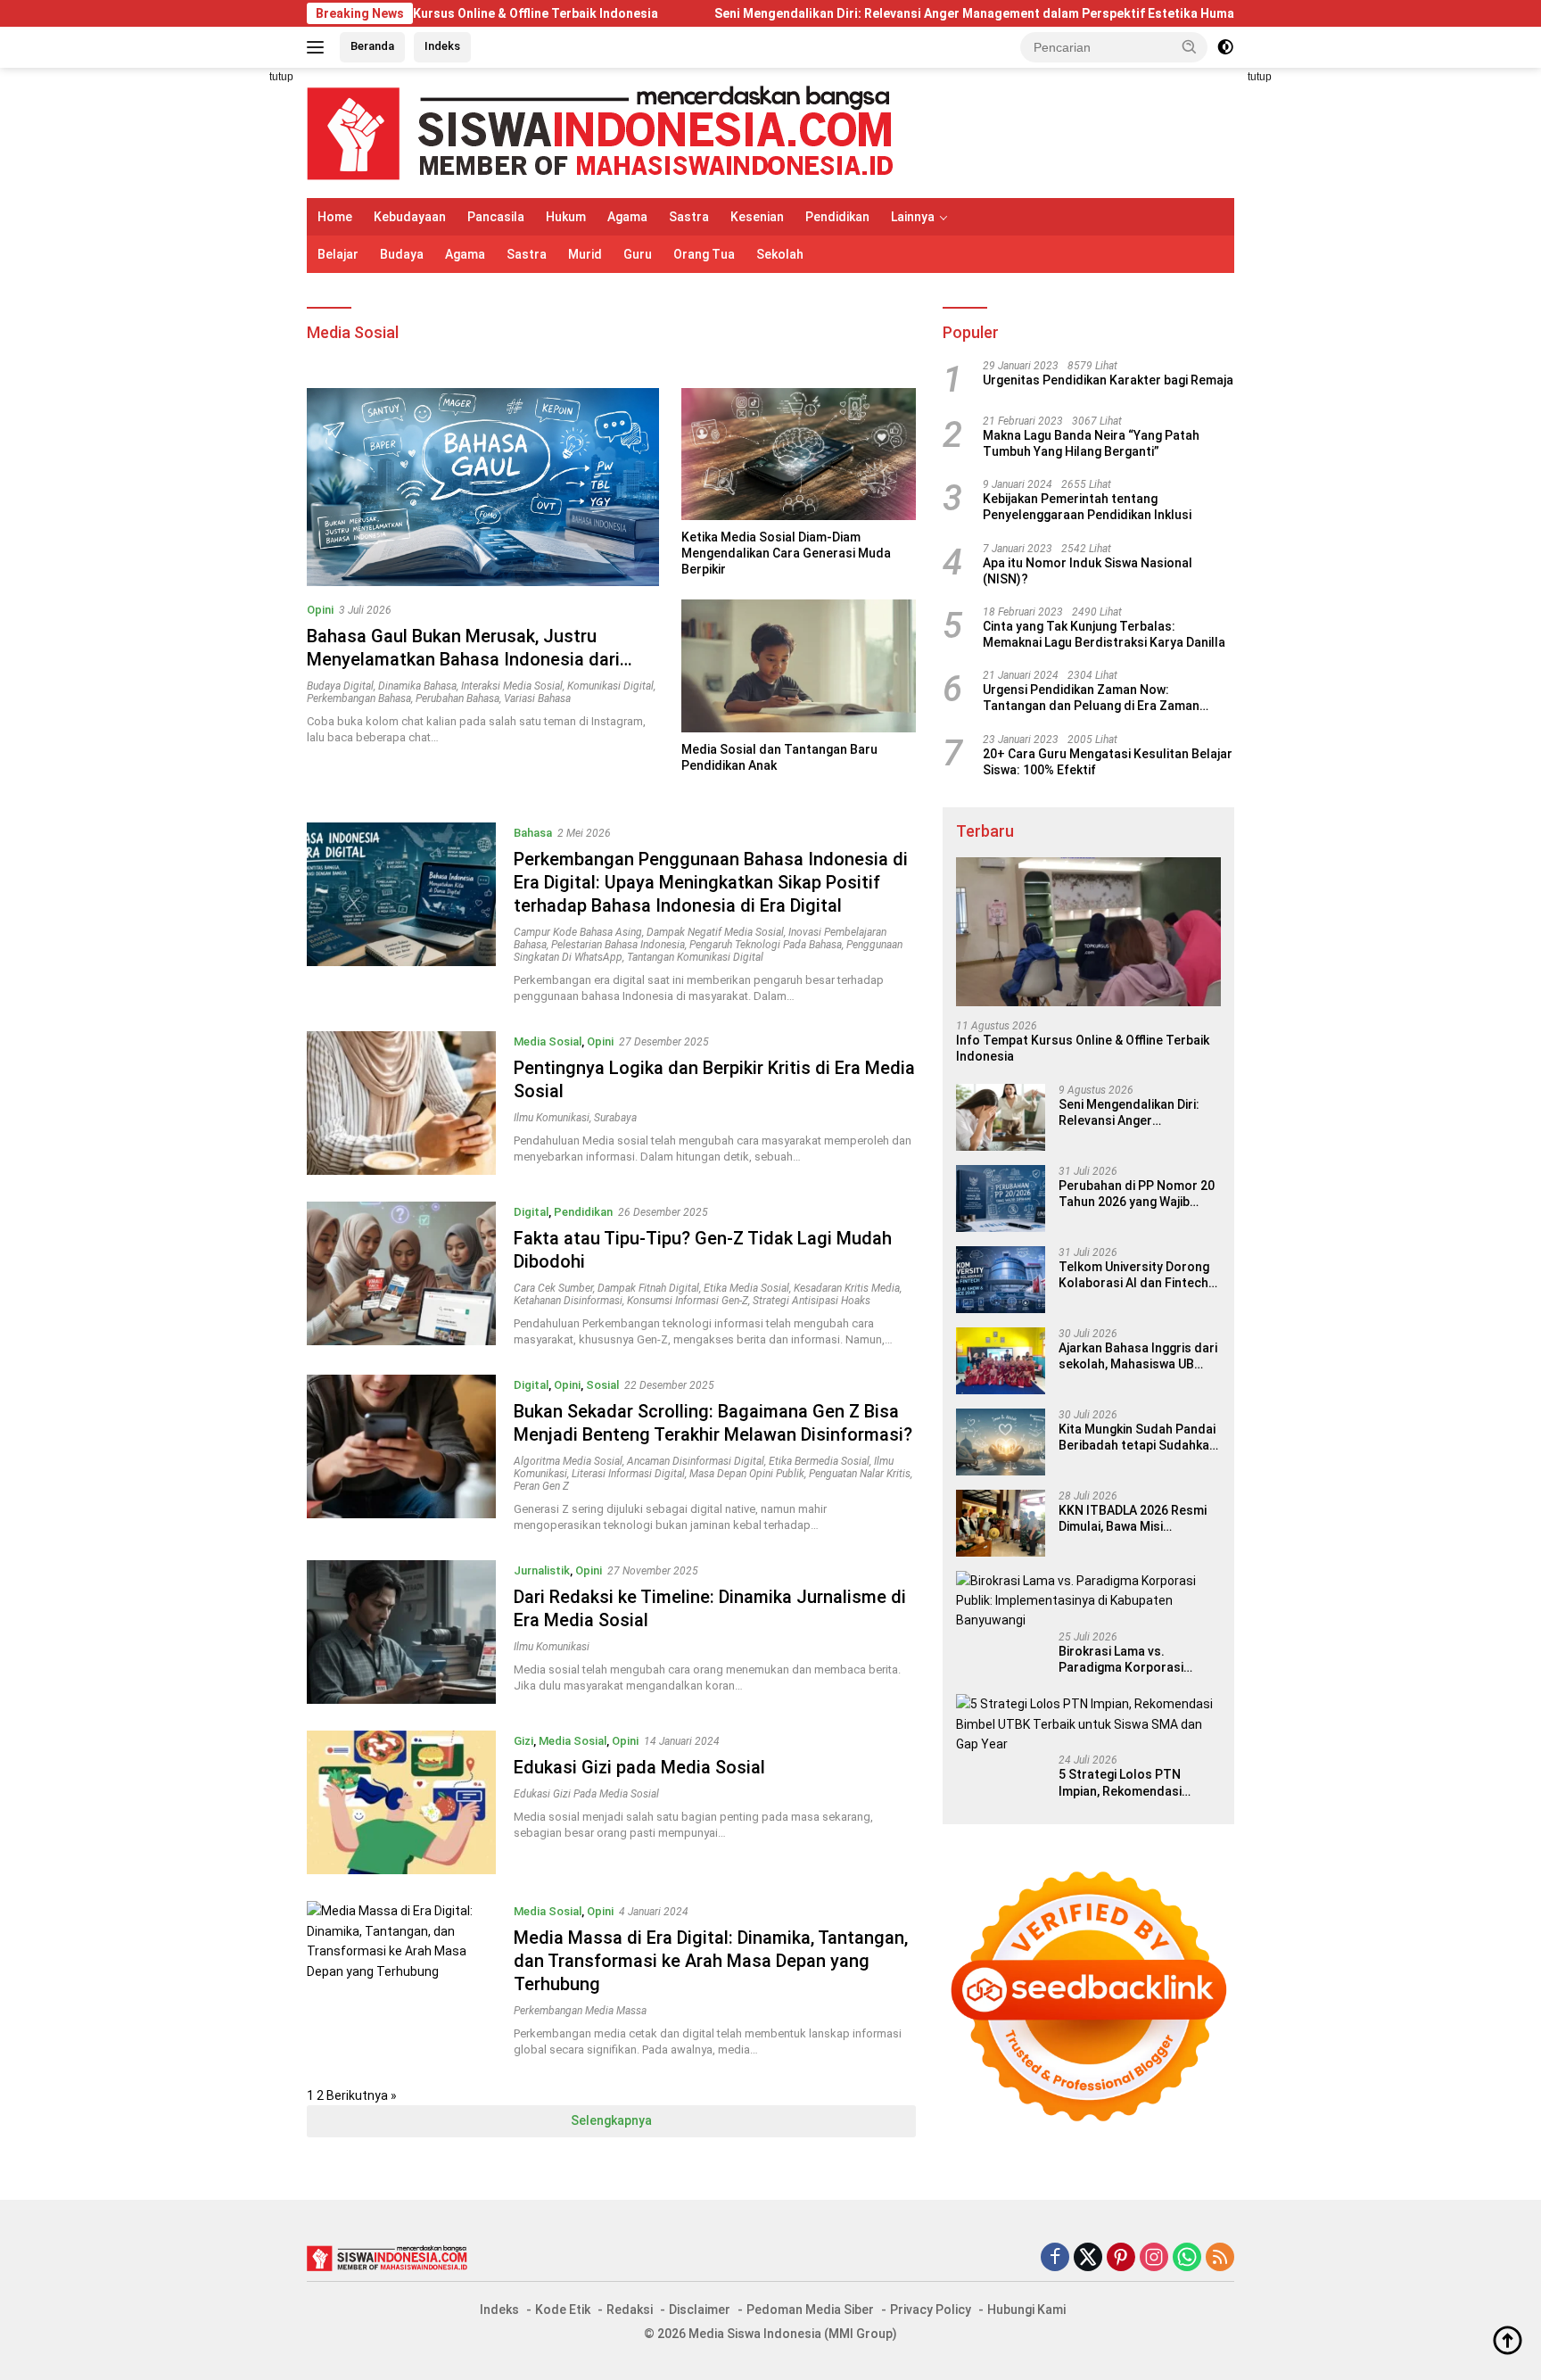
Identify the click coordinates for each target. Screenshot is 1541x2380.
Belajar (338, 254)
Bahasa (533, 833)
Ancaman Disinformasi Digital (696, 1461)
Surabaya (615, 1118)
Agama (627, 217)
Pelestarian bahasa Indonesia (618, 945)
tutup (281, 77)
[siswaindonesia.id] (600, 132)
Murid (585, 254)
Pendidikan (837, 217)
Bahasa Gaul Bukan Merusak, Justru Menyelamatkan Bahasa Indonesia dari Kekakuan (463, 659)
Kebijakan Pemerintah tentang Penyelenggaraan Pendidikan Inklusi (1087, 507)
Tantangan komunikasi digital (695, 957)
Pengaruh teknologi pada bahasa (766, 945)
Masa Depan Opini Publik (747, 1474)
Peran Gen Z (541, 1486)
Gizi (523, 1741)
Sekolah (780, 254)
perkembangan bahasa (359, 698)
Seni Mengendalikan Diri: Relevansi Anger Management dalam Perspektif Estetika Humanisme (877, 13)
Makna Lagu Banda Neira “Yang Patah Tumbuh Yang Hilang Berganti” (1091, 443)
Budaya (402, 254)
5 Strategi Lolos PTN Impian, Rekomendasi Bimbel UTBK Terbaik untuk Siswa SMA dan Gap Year (1137, 1783)
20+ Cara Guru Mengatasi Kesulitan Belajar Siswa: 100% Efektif (1108, 762)
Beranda (372, 46)
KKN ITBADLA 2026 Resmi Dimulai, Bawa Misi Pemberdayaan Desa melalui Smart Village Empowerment (1133, 1519)
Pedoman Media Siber (810, 2310)
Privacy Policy (931, 2310)
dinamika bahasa (417, 686)
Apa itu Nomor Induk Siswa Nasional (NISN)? (1088, 571)
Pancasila (496, 217)
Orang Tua (704, 254)
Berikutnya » (362, 2095)
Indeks (442, 46)
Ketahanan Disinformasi (568, 1301)
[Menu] (319, 47)
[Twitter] (1088, 2258)
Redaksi (630, 2310)
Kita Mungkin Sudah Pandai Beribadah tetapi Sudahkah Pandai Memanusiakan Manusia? (1137, 1438)
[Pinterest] (1121, 2258)
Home (335, 217)
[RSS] (1220, 2258)
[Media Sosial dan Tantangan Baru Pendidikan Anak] (799, 665)
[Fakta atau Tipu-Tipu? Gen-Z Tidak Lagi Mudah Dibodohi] (401, 1275)
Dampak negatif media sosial (715, 932)
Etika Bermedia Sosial (819, 1461)
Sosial (602, 1385)
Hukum (566, 217)
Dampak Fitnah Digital (648, 1288)
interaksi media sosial (512, 686)
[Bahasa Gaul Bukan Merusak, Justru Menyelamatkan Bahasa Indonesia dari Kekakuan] (483, 487)
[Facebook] (1055, 2258)
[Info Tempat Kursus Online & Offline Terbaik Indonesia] (1088, 932)
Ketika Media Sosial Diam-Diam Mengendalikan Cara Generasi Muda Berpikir (786, 553)
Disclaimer (700, 2310)
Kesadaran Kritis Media (847, 1288)
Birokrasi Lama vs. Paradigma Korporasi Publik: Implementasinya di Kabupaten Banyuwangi (1136, 1660)
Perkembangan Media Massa (580, 2011)
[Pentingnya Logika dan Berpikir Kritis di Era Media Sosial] (401, 1103)
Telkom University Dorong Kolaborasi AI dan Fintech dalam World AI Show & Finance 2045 (1134, 1275)
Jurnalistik (542, 1570)
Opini (320, 610)
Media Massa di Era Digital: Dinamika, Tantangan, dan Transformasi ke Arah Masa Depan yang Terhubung (711, 1961)
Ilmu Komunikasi (552, 1118)
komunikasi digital (610, 686)
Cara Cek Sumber (553, 1288)
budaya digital (340, 686)
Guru (638, 254)
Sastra (689, 217)
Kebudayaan (410, 217)
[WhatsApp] (1187, 2258)
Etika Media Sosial (746, 1288)
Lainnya (913, 217)
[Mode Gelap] (1225, 47)
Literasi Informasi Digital (628, 1474)
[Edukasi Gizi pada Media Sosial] (401, 1802)
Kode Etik (563, 2310)
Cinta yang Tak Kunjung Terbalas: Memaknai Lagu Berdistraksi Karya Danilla (1104, 634)
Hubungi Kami (1026, 2310)
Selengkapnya (611, 2120)
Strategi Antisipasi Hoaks (812, 1301)
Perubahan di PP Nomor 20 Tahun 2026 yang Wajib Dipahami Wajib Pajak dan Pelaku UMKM (1137, 1194)
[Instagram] (1154, 2258)
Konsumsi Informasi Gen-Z (688, 1301)
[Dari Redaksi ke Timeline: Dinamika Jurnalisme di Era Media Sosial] (401, 1632)
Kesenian (757, 217)
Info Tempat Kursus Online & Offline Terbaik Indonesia (1083, 1048)
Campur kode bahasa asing (578, 932)
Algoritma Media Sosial (568, 1461)
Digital (531, 1212)
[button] (1190, 46)
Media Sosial (548, 1041)
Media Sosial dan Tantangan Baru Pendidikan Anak (779, 757)
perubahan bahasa (457, 698)
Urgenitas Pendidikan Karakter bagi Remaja (1108, 380)
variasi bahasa (537, 698)
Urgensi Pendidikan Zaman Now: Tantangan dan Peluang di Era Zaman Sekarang (1091, 698)
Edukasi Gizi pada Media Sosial (639, 1767)
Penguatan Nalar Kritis (860, 1474)
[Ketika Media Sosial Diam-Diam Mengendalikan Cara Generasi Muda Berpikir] (799, 454)
